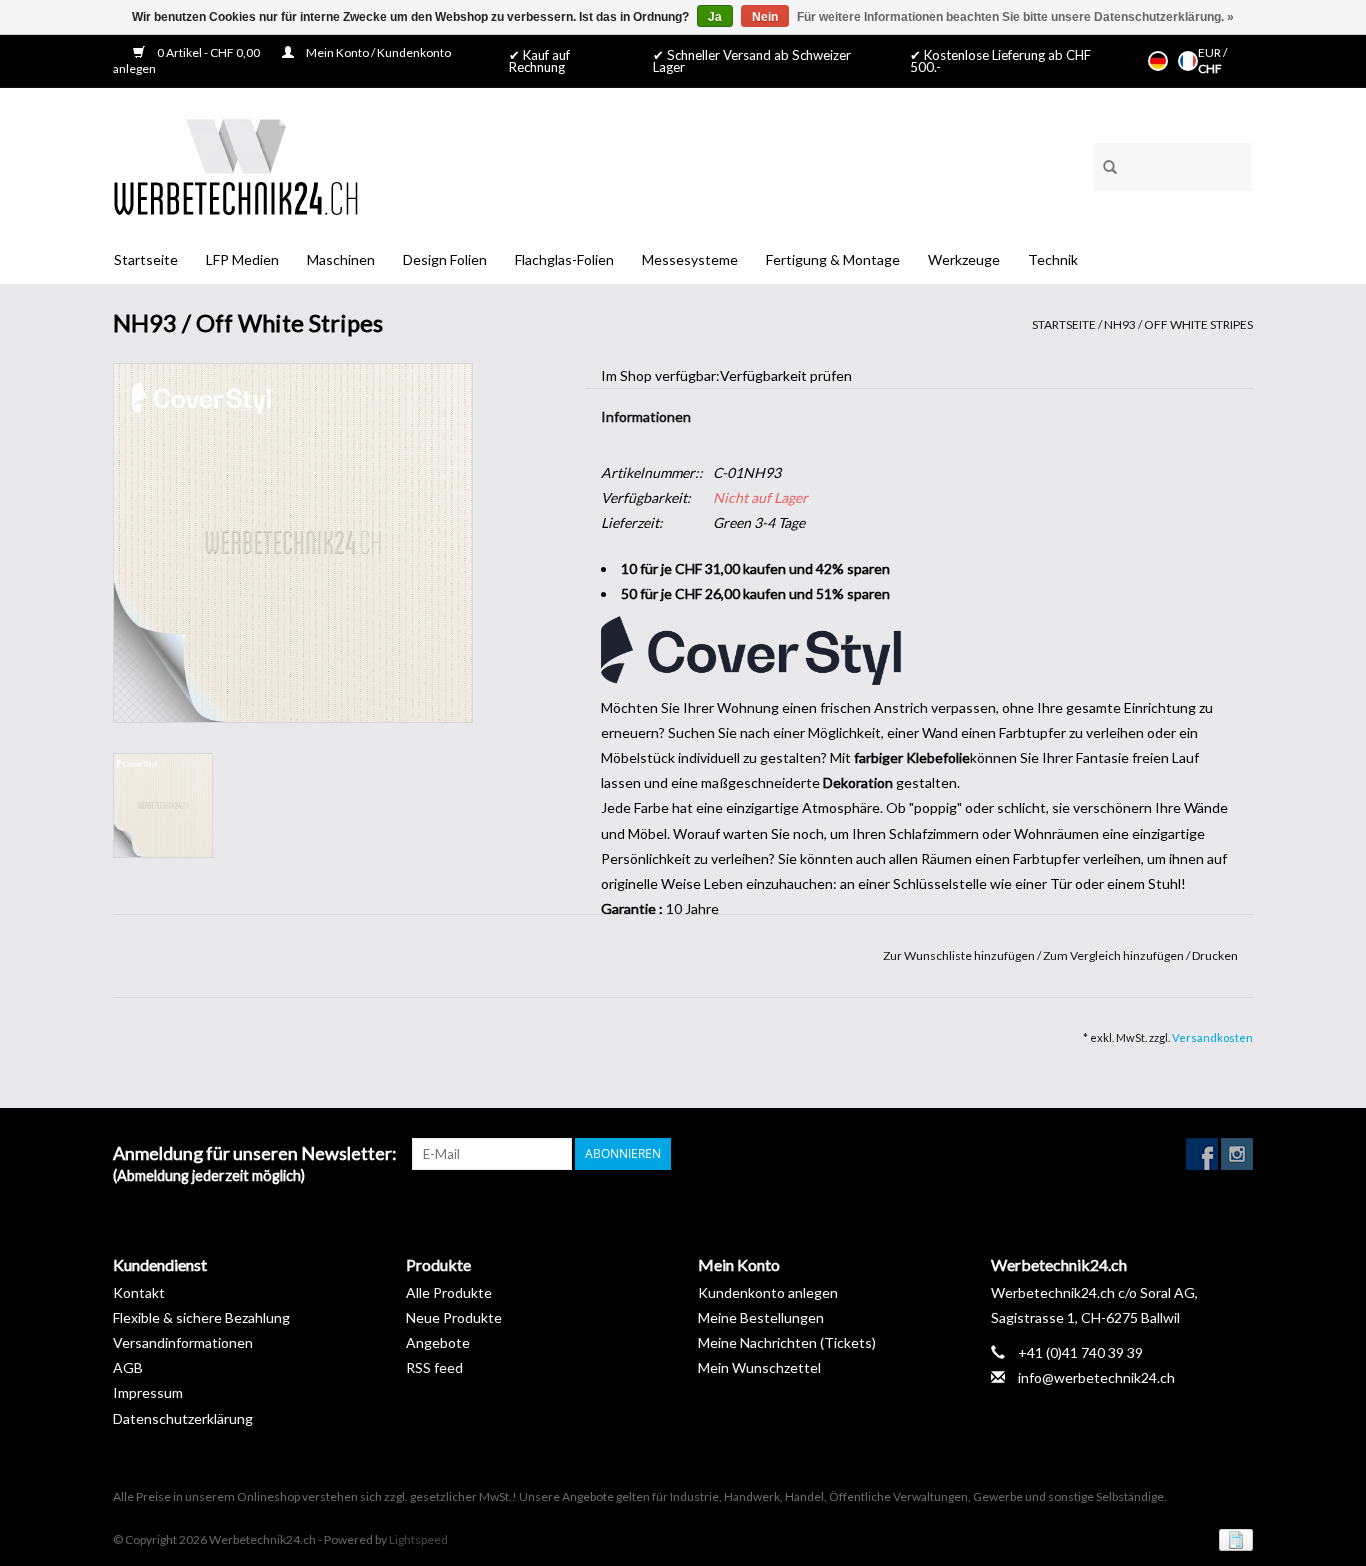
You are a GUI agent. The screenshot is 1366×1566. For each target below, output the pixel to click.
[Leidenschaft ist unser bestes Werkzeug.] (235, 166)
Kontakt (139, 1292)
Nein (765, 17)
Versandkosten (1212, 1037)
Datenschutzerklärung (183, 1418)
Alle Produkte (449, 1292)
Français (1188, 61)
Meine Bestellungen (761, 1317)
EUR (1210, 52)
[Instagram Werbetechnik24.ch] (1237, 1154)
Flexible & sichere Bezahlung (201, 1317)
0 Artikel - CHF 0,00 (208, 52)
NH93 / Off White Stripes (1178, 324)
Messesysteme (690, 259)
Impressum (148, 1392)
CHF (1210, 68)
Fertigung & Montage (833, 259)
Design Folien (445, 259)
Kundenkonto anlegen (768, 1292)
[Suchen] (1103, 163)
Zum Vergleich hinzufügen (1114, 955)
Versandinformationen (183, 1342)
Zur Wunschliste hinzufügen (960, 955)
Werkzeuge (964, 259)
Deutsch (1158, 61)
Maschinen (341, 259)
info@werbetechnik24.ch (1096, 1377)
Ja (715, 17)
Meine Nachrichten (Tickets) (787, 1342)
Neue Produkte (454, 1317)
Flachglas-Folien (564, 259)
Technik (1053, 259)
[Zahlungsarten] (1232, 1538)
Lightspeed (418, 1539)
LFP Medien (242, 259)
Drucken (1215, 955)
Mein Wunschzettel (759, 1367)
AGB (128, 1367)
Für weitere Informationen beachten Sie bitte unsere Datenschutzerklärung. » (1015, 17)
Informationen (646, 416)
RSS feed (434, 1367)
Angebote (438, 1342)
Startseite (146, 259)
